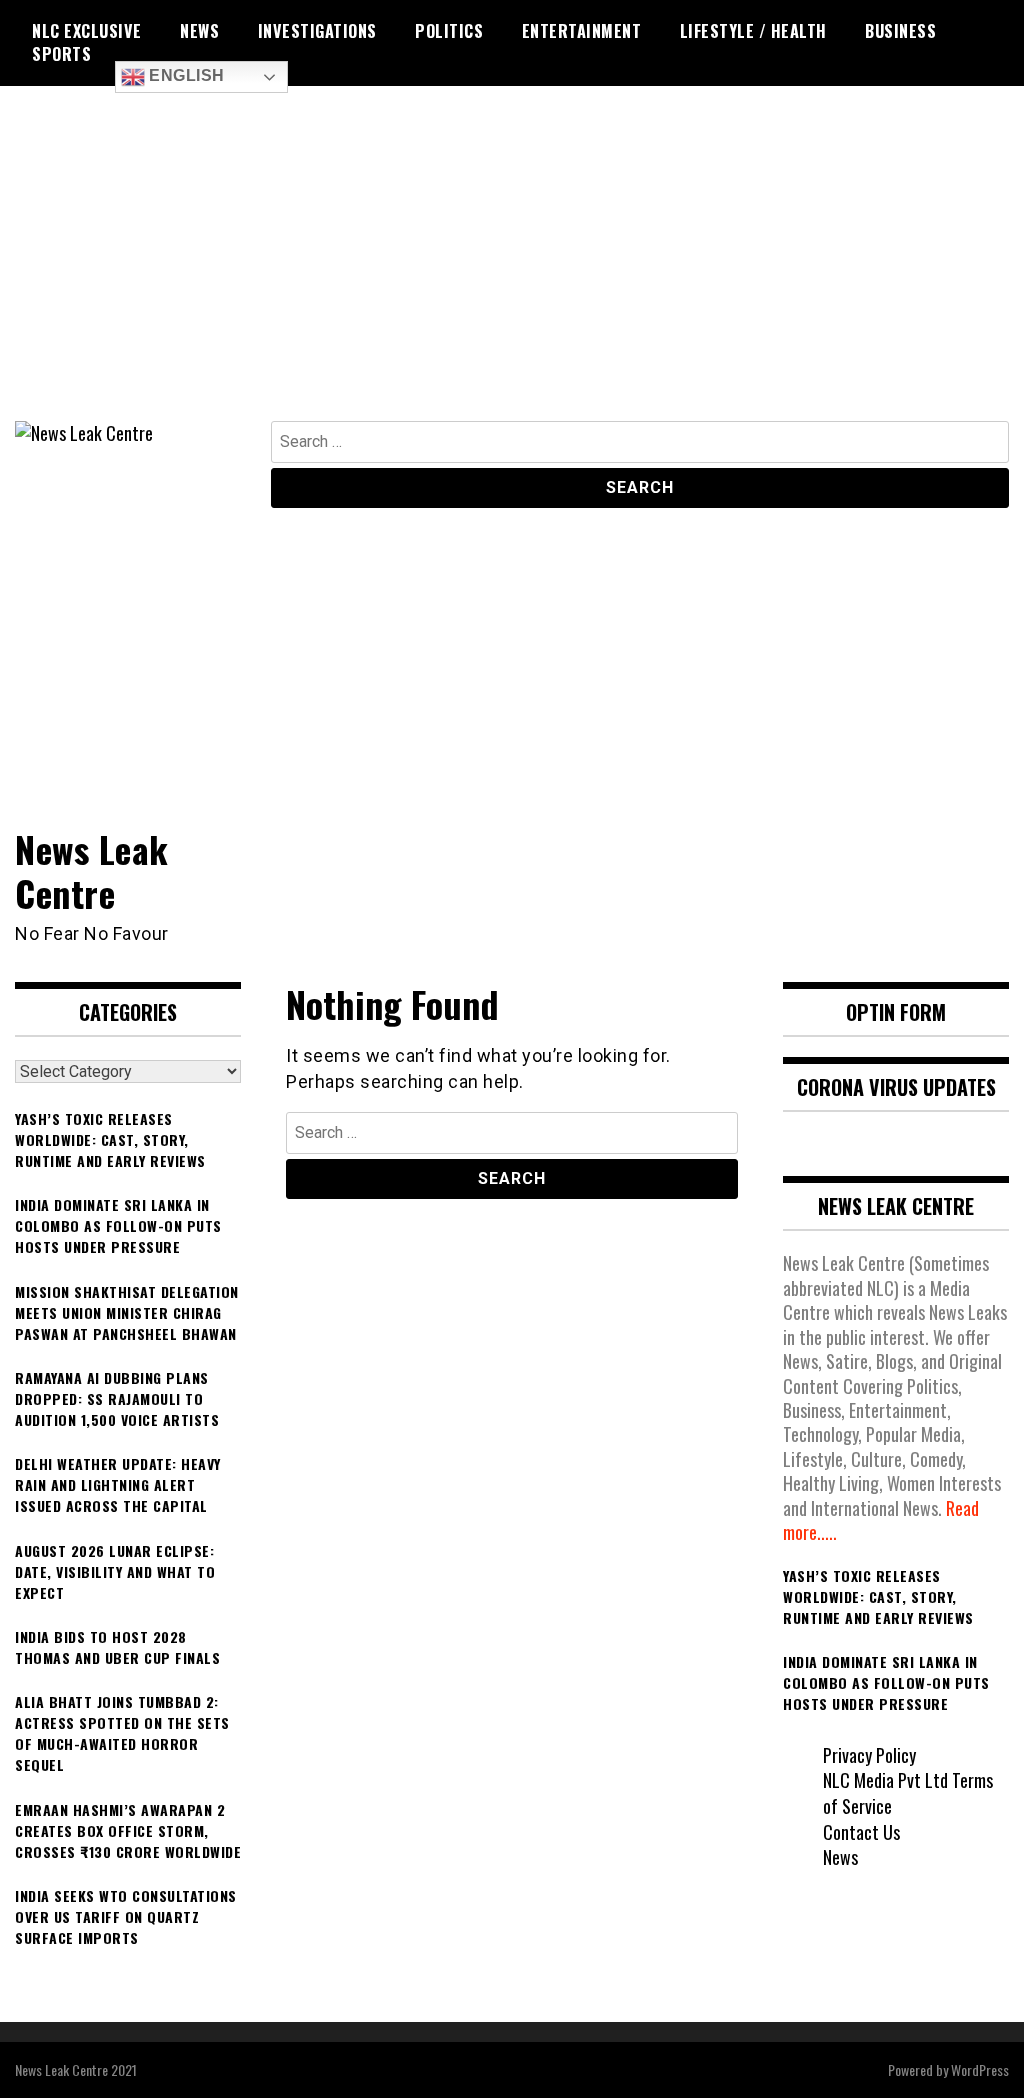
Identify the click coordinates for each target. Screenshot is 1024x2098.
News (199, 31)
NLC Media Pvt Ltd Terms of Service (908, 1793)
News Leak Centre (92, 870)
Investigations (317, 31)
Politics (449, 31)
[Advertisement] (512, 271)
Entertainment (582, 31)
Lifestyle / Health (753, 31)
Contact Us (861, 1832)
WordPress (980, 2069)
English (185, 75)
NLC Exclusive (87, 31)
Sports (61, 54)
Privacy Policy (869, 1755)
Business (900, 31)
